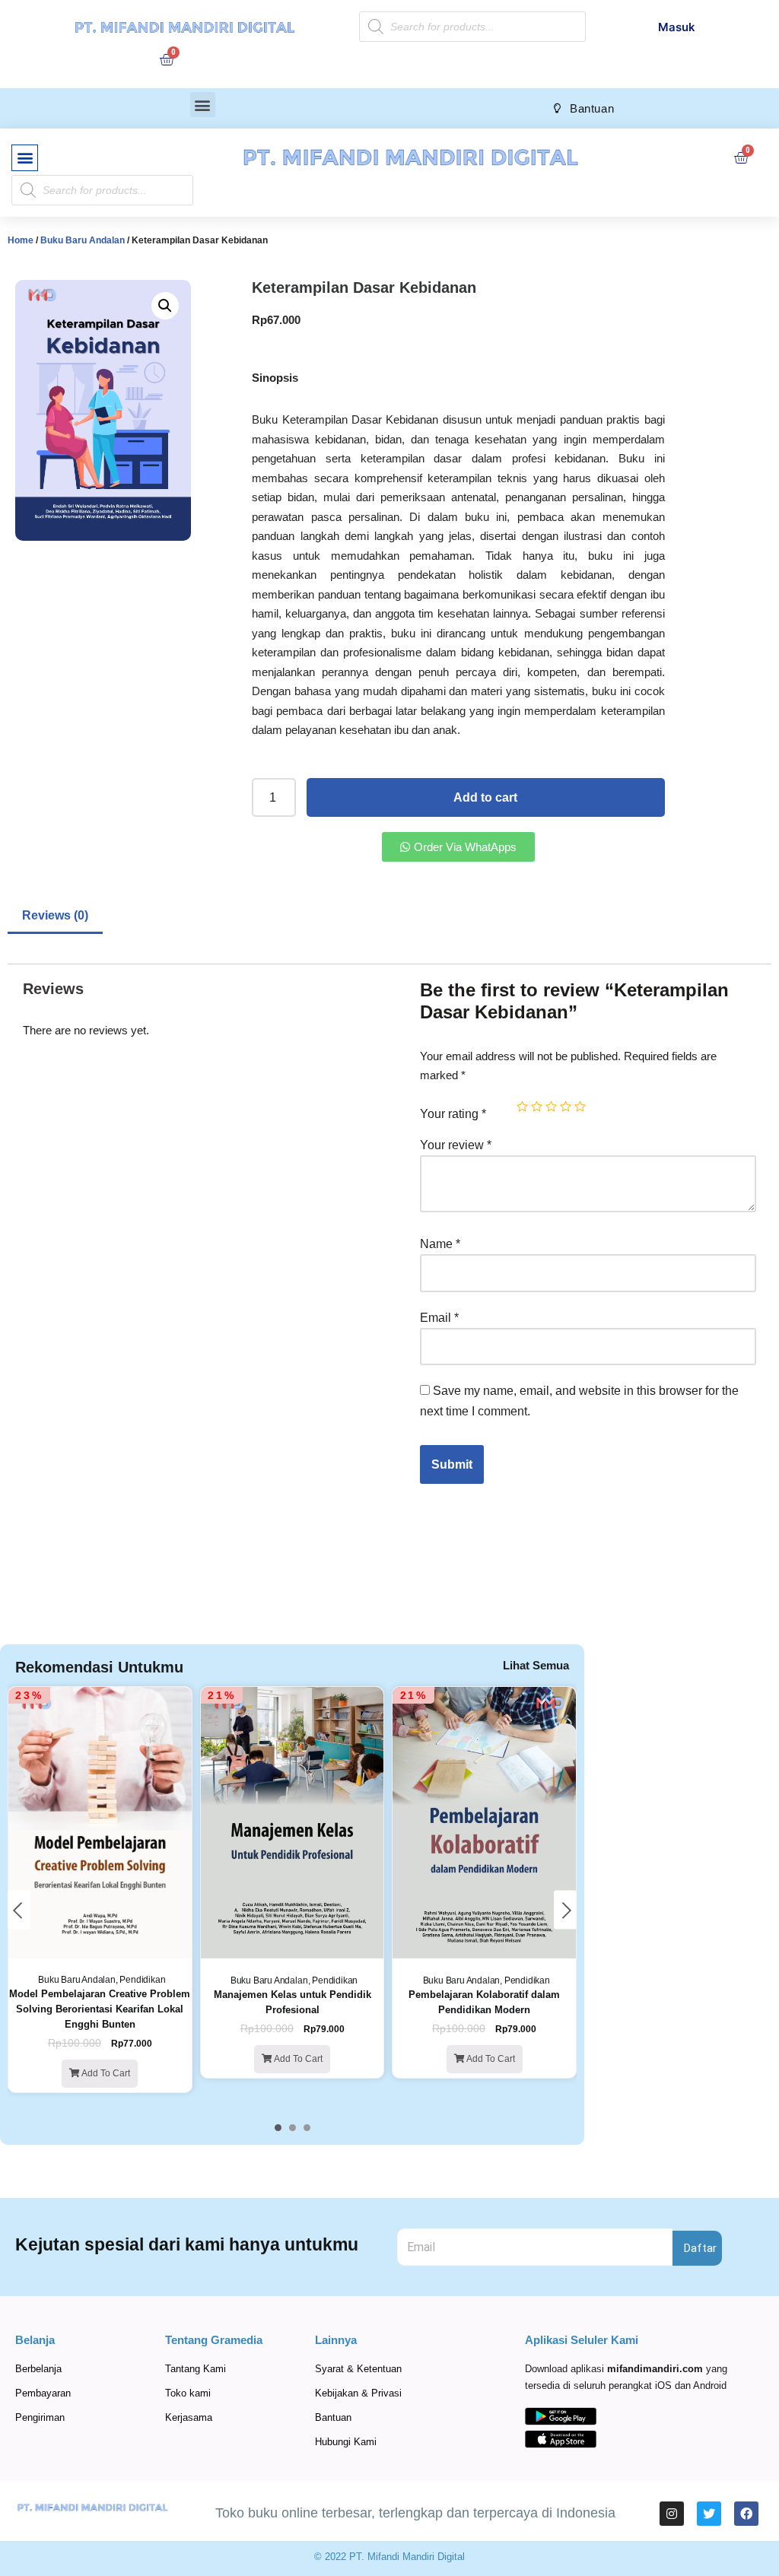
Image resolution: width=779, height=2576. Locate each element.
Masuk (677, 27)
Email (439, 1318)
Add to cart (485, 797)
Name (440, 1244)
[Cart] (167, 59)
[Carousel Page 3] (307, 2128)
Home (21, 240)
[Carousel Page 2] (293, 2128)
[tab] (55, 917)
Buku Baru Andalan (83, 240)
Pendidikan (142, 1980)
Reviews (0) (55, 915)
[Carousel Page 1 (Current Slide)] (278, 2128)
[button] (203, 105)
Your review (456, 1145)
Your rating (453, 1114)
